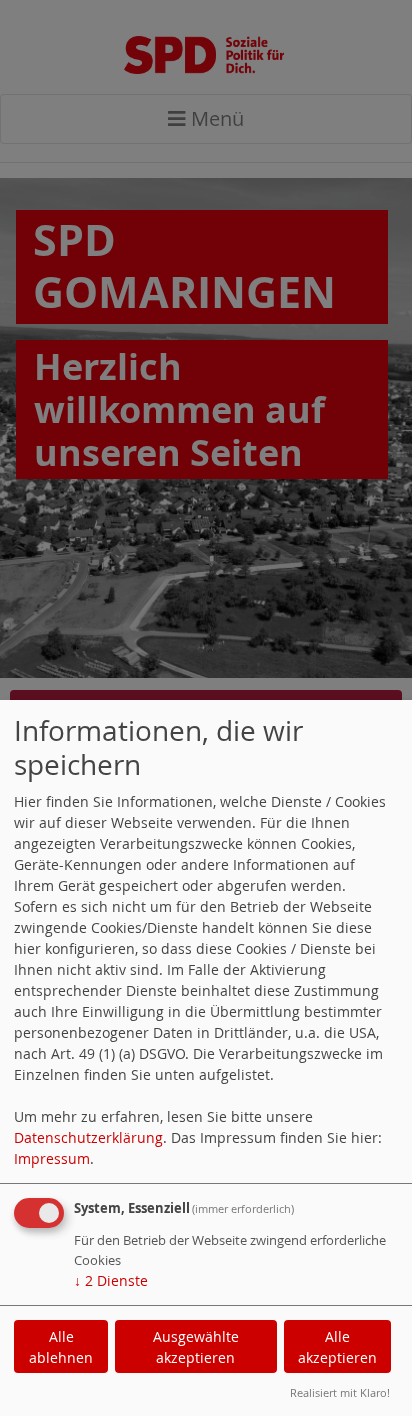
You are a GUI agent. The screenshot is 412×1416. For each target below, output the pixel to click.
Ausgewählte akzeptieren (196, 1347)
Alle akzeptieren (337, 1347)
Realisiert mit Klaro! (340, 1392)
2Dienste (111, 1280)
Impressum (52, 1158)
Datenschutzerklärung (88, 1137)
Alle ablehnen (61, 1347)
